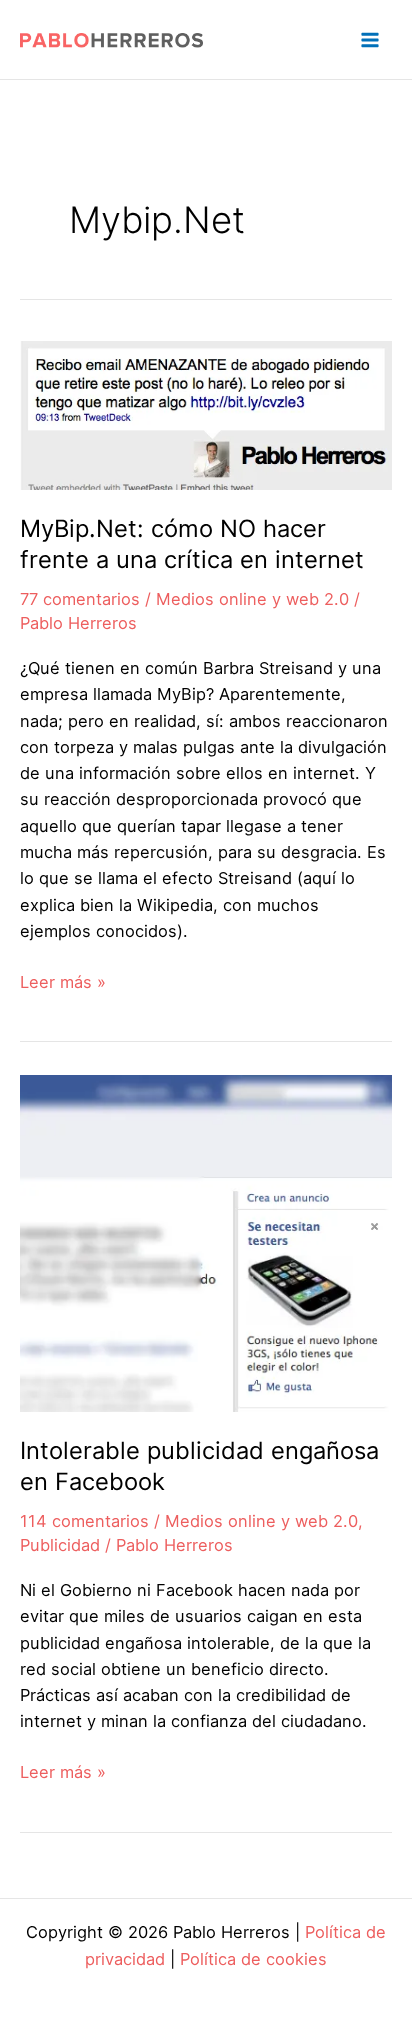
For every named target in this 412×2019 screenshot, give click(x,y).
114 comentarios (84, 1521)
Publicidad (60, 1545)
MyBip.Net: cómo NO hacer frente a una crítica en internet (192, 544)
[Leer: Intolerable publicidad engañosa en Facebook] (206, 1242)
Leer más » (63, 983)
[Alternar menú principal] (369, 39)
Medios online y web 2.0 (252, 599)
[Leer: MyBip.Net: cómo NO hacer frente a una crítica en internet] (206, 414)
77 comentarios (80, 599)
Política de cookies (253, 1959)
